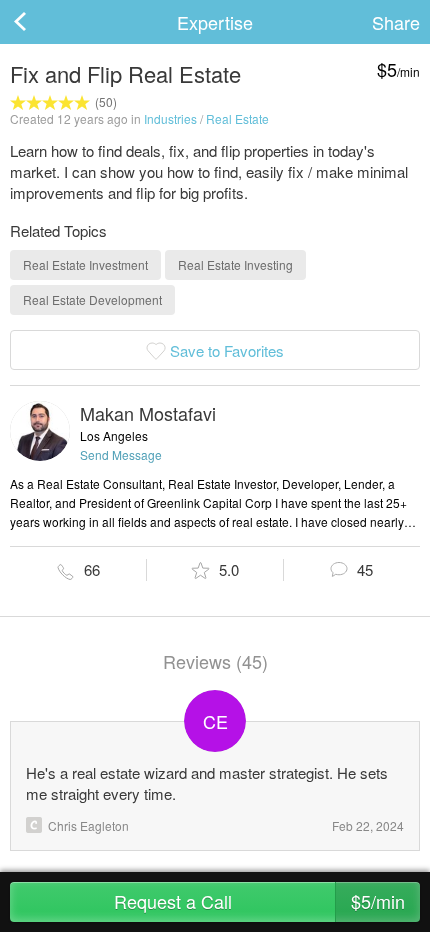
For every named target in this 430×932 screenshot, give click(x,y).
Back (40, 22)
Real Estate (237, 118)
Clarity (34, 825)
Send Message (121, 454)
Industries (170, 118)
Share (396, 22)
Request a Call (260, 901)
